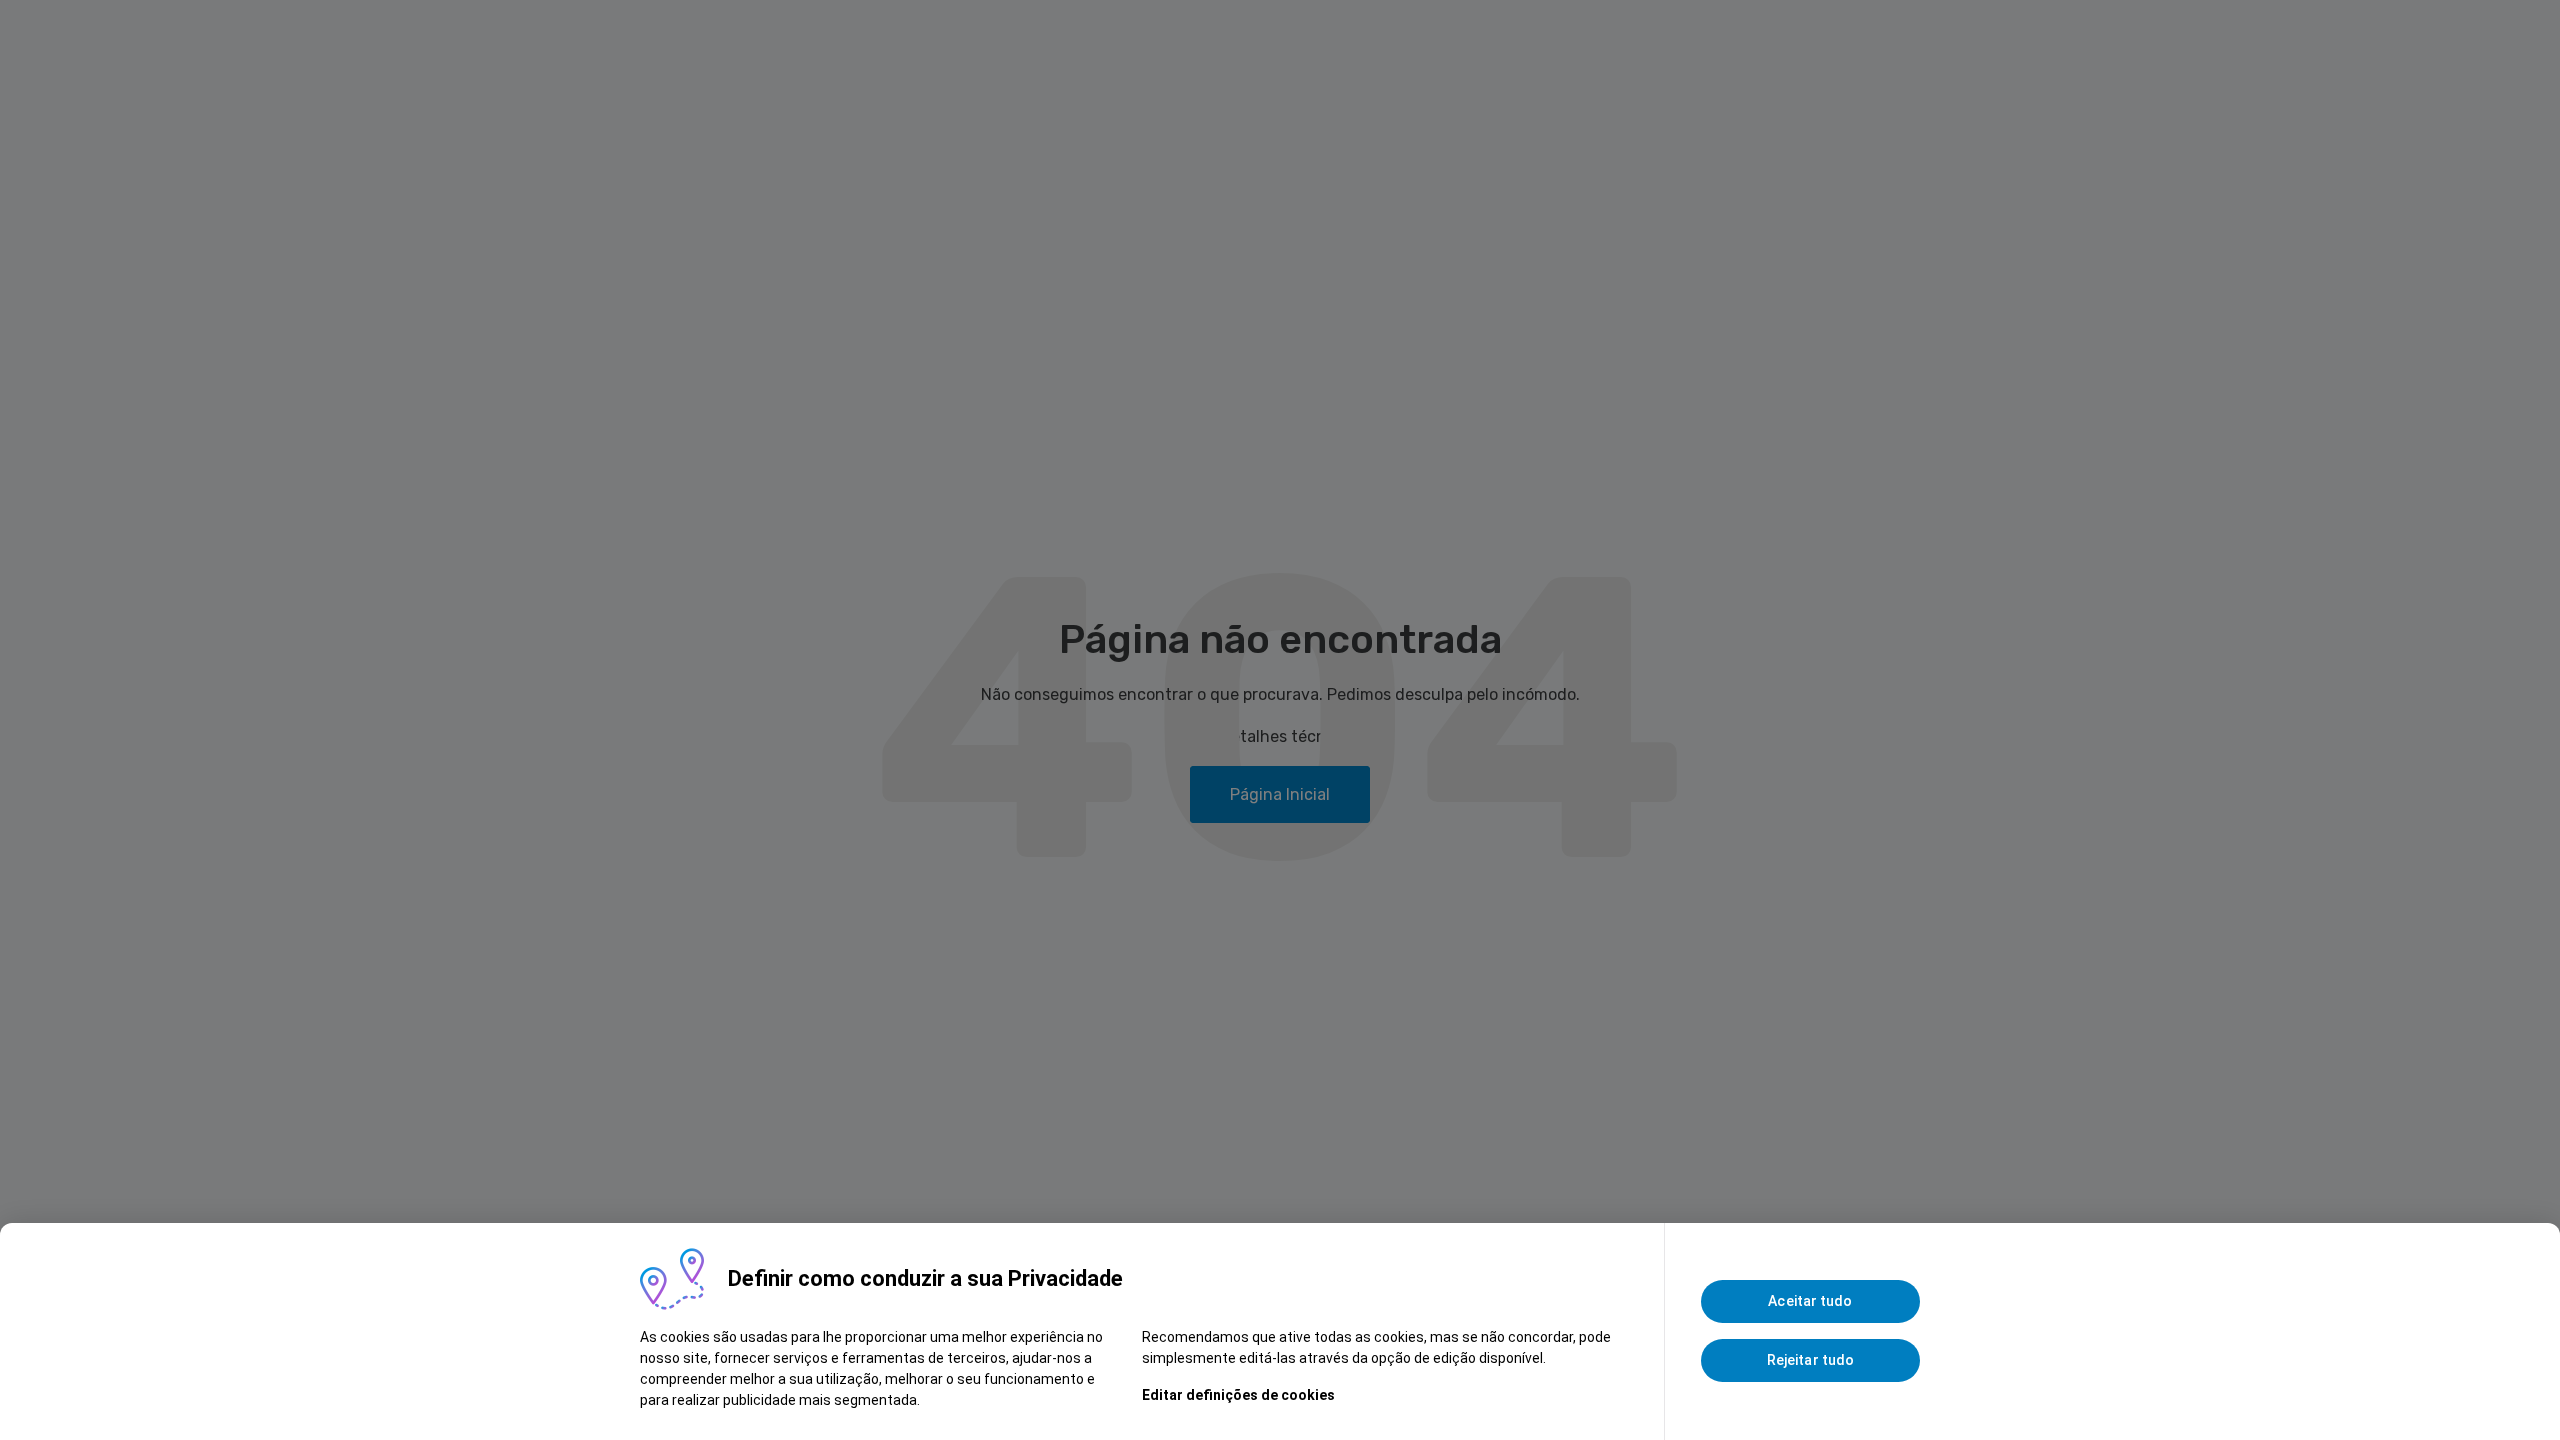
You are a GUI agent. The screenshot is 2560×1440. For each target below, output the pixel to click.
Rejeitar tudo (1810, 1360)
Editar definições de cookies (1238, 1395)
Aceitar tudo (1810, 1301)
